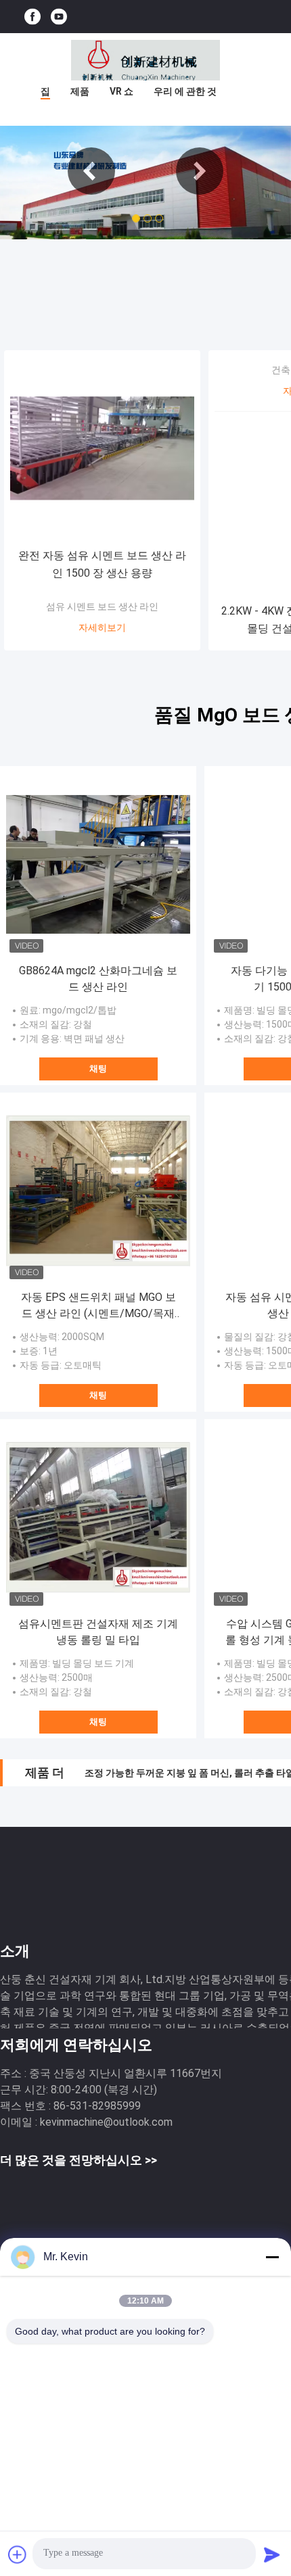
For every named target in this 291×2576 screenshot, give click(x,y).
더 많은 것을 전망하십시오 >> (79, 2160)
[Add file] (18, 2554)
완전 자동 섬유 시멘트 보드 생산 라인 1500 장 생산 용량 (102, 564)
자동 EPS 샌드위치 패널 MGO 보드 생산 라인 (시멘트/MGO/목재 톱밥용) (98, 1306)
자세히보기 (102, 627)
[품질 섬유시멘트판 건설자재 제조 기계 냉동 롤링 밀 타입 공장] (98, 1517)
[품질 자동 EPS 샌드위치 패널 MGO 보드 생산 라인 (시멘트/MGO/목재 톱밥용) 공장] (98, 1191)
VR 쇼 (121, 91)
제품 (80, 91)
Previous (91, 171)
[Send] (272, 2554)
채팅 (98, 1069)
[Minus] (272, 2257)
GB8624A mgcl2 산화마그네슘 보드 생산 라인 (98, 979)
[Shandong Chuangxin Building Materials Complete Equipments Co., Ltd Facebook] (32, 17)
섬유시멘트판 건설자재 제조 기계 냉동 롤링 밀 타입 (98, 1632)
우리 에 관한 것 (185, 91)
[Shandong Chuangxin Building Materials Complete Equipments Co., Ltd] (145, 60)
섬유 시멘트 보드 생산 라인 (102, 606)
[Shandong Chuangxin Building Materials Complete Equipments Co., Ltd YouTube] (59, 17)
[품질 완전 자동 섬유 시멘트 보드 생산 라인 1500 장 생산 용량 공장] (102, 448)
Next (200, 171)
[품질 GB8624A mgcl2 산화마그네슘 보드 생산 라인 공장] (98, 864)
